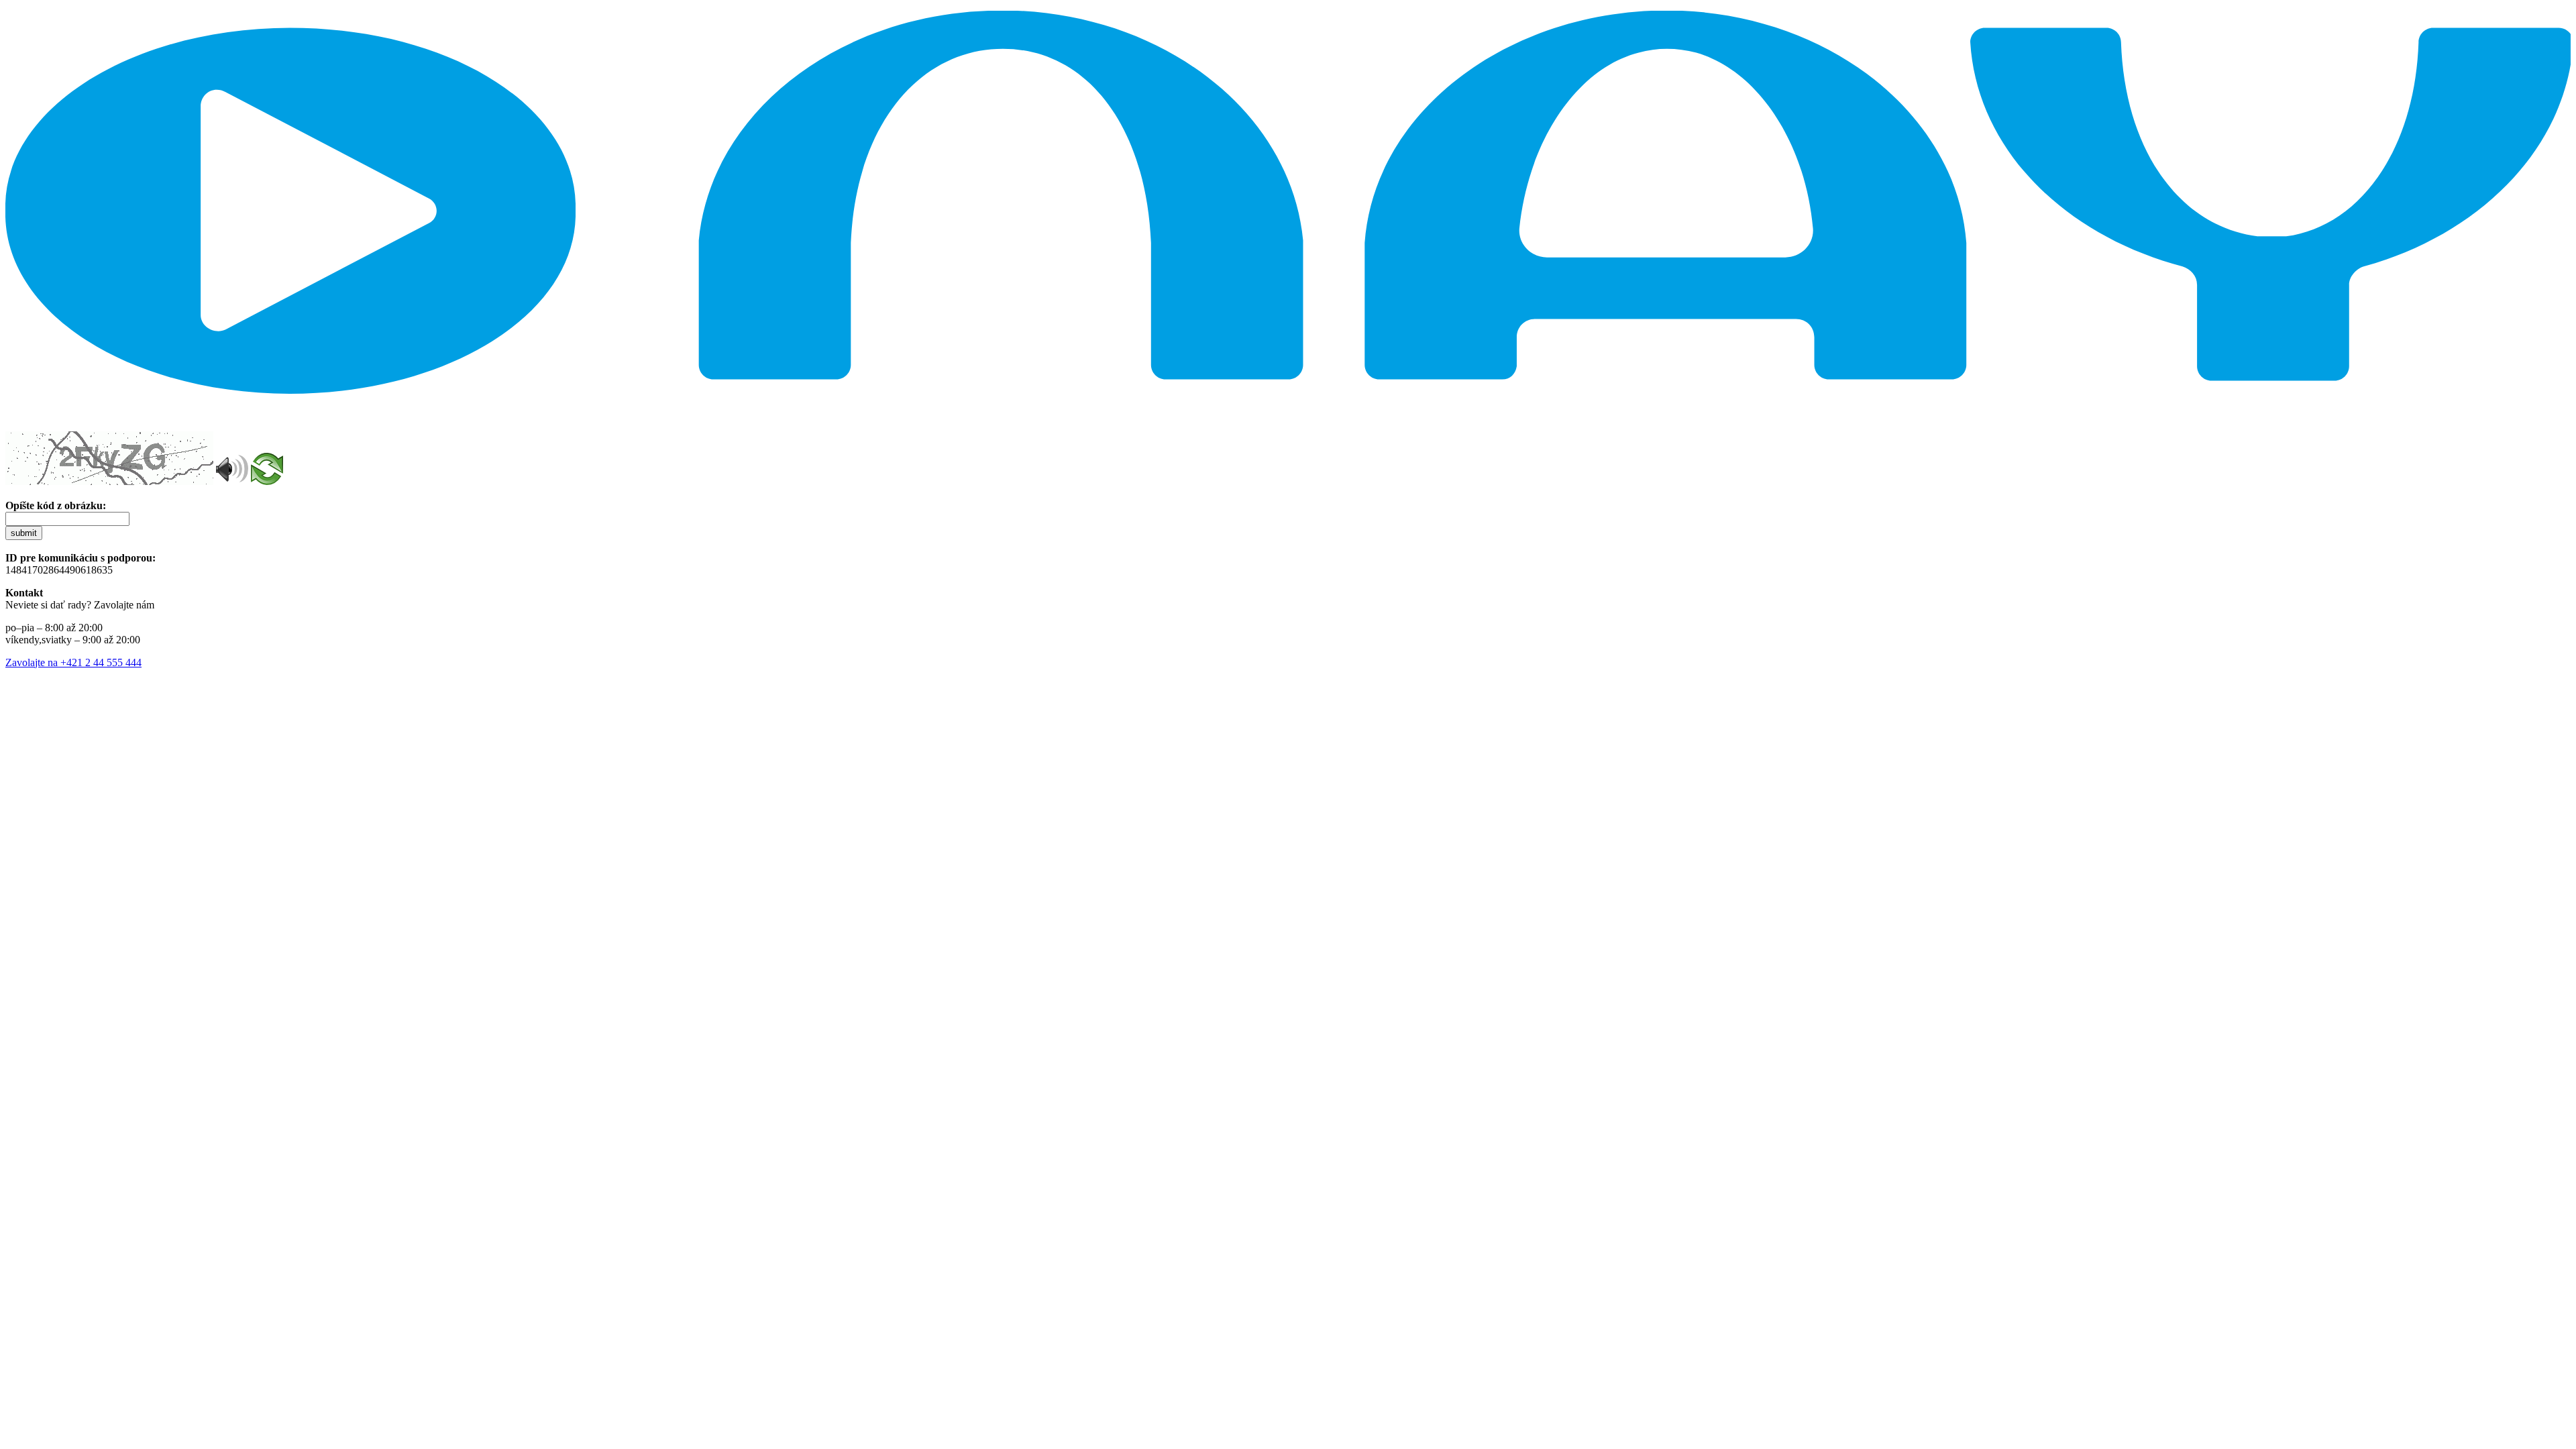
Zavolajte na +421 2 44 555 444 (73, 662)
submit (24, 533)
